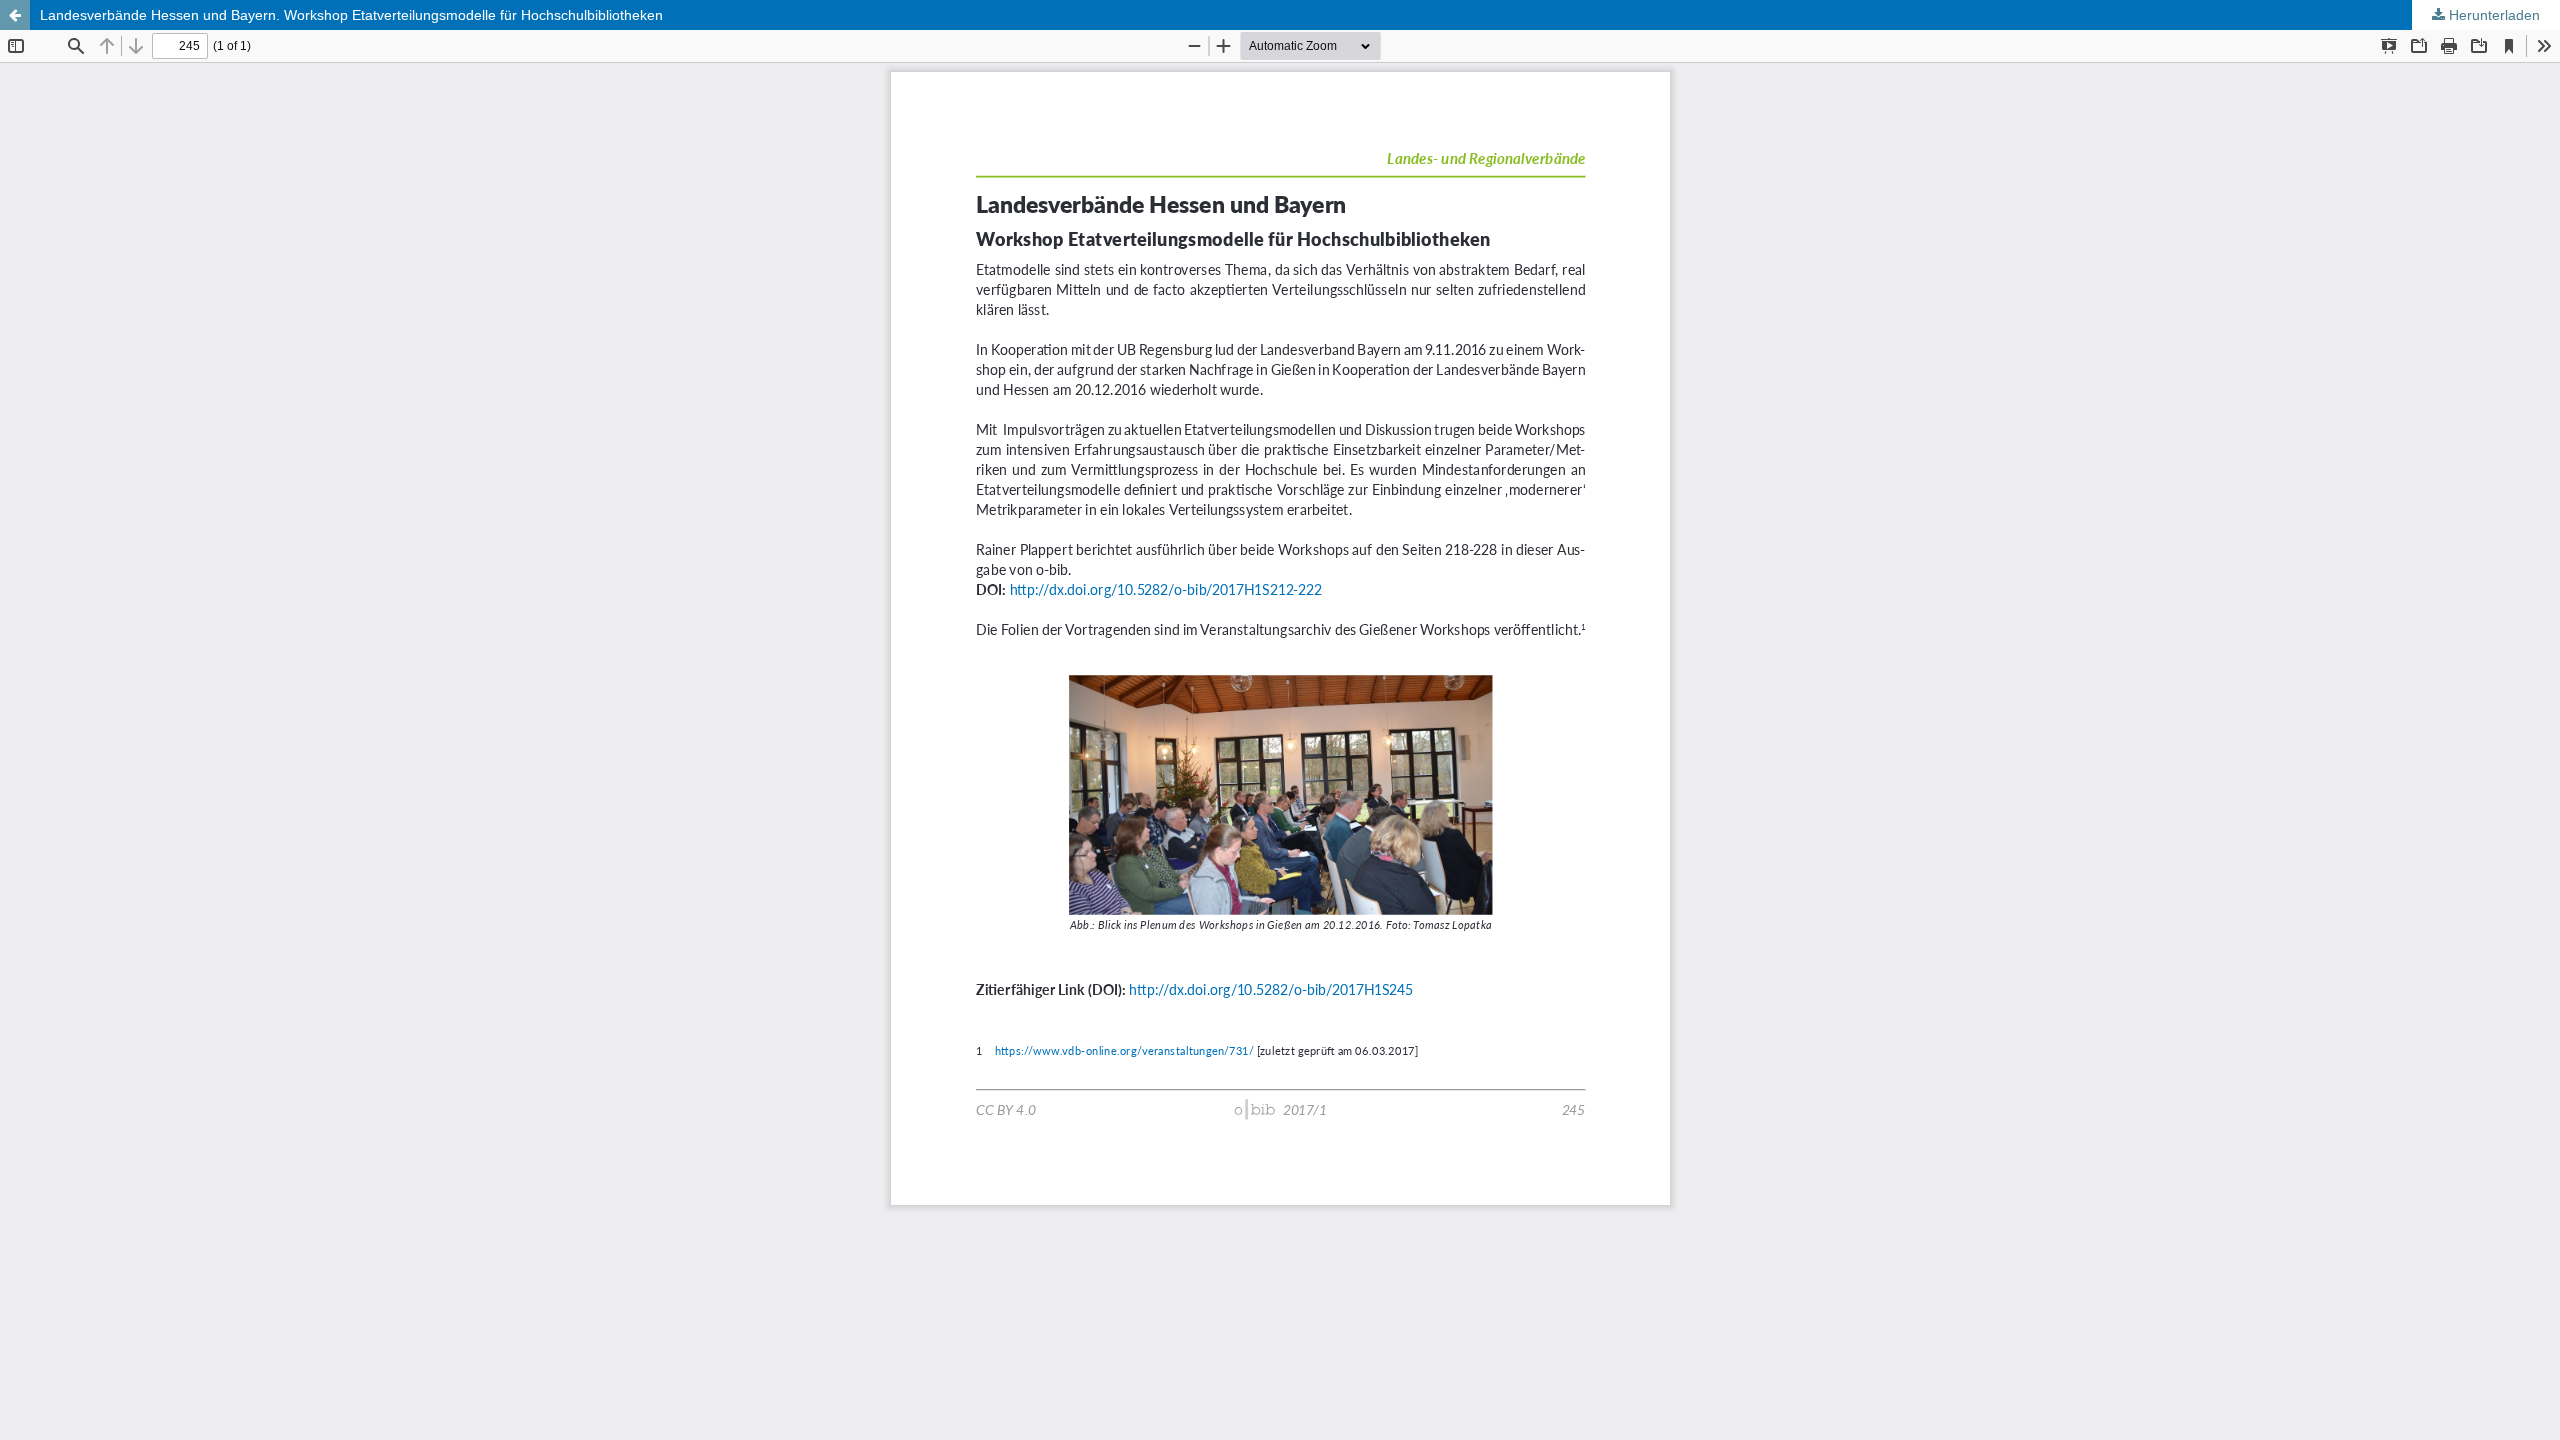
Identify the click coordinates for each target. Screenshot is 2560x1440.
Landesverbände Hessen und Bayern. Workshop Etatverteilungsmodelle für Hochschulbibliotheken (351, 15)
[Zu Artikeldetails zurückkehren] (15, 15)
